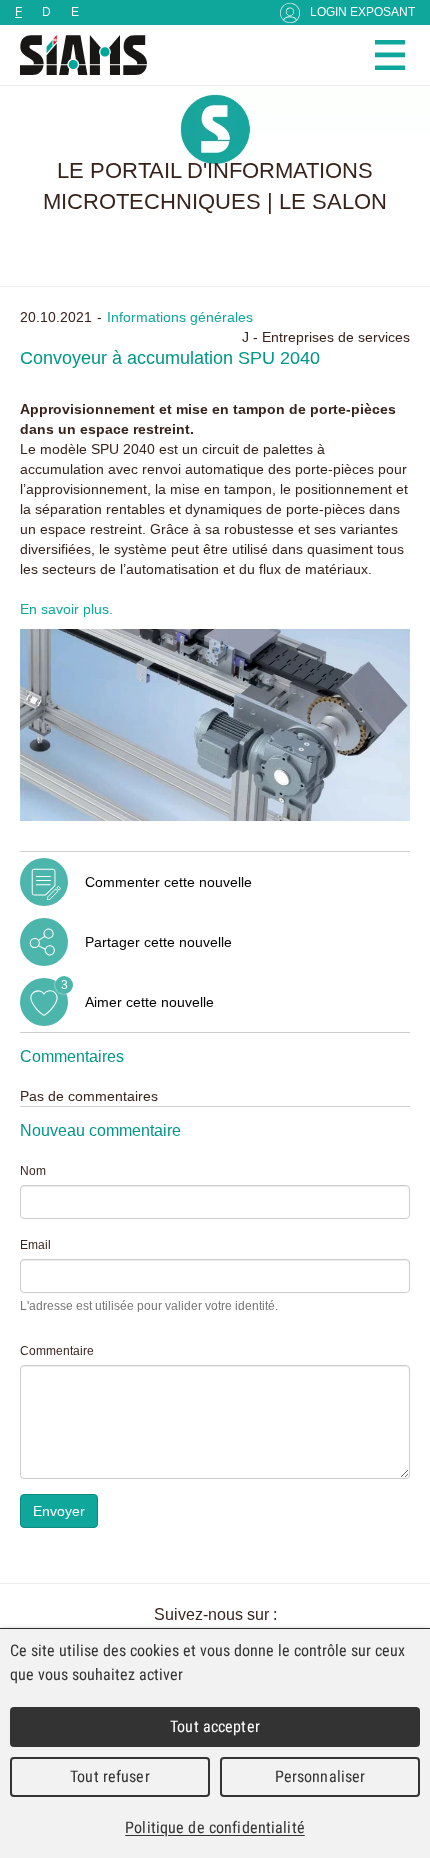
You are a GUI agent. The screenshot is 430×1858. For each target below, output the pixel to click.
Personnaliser (320, 1776)
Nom (33, 1171)
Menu (390, 55)
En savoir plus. (66, 609)
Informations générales (180, 317)
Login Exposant (362, 12)
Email (35, 1245)
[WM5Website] (75, 55)
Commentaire (57, 1351)
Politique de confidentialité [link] (215, 1827)
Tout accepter (215, 1726)
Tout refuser (110, 1776)
